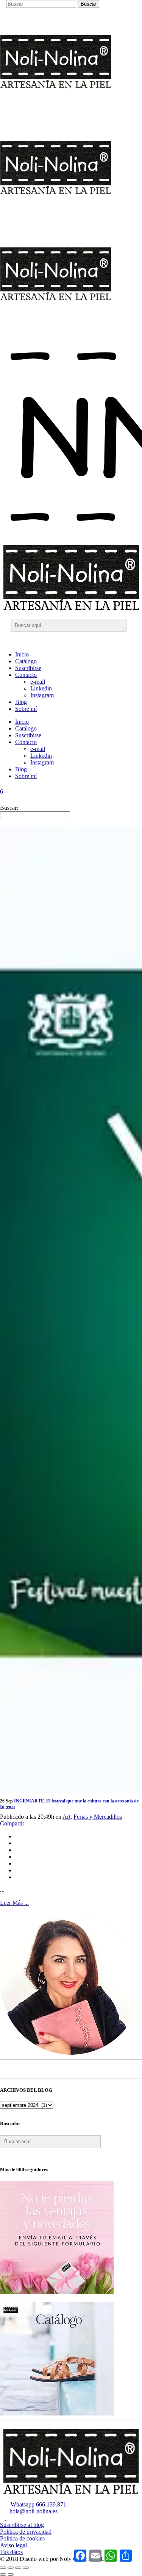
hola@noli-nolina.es (31, 2511)
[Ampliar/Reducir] (3, 2568)
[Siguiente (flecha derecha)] (11, 2574)
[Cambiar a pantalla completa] (11, 2568)
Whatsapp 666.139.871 (36, 2504)
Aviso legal (13, 2545)
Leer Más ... (14, 1903)
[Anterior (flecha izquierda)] (3, 2574)
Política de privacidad (26, 2532)
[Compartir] (18, 2568)
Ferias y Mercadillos (98, 1817)
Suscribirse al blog (22, 2525)
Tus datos (11, 2552)
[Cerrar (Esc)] (26, 2568)
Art (66, 1817)
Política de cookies (22, 2538)
